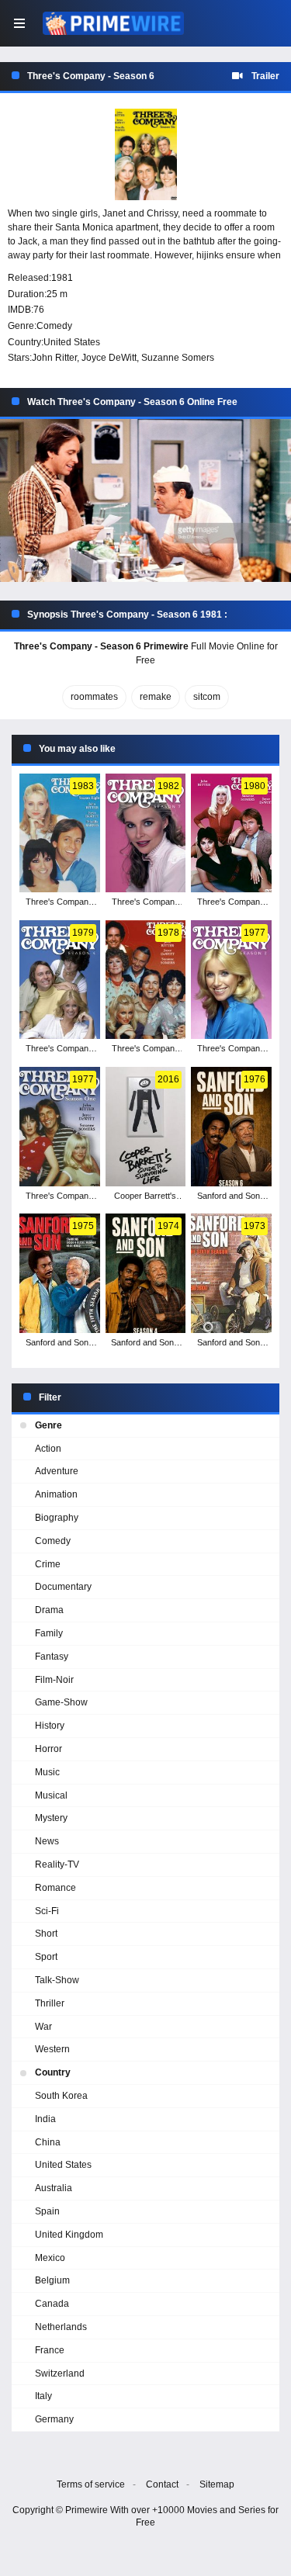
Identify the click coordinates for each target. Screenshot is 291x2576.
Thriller (50, 2003)
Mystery (51, 1818)
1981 (62, 278)
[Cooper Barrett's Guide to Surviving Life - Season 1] (146, 1127)
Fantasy (52, 1657)
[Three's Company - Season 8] (60, 833)
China (48, 2142)
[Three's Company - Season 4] (60, 980)
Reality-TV (57, 1864)
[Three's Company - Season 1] (60, 1127)
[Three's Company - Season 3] (146, 980)
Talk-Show (57, 1980)
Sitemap (217, 2484)
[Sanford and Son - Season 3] (231, 1273)
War (43, 2027)
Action (48, 1449)
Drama (49, 1610)
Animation (56, 1494)
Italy (43, 2396)
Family (49, 1633)
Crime (48, 1564)
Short (46, 1934)
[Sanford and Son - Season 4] (146, 1273)
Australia (54, 2188)
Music (47, 1772)
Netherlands (61, 2327)
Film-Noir (54, 1680)
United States (72, 342)
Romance (55, 1888)
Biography (57, 1518)
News (47, 1841)
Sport (46, 1957)
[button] (145, 501)
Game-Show (61, 1702)
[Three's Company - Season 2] (231, 980)
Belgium (52, 2280)
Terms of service (91, 2484)
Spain (47, 2211)
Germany (54, 2419)
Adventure (57, 1471)
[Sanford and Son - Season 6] (231, 1127)
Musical (51, 1795)
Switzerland (60, 2373)
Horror (48, 1749)
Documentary (63, 1587)
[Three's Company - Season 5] (231, 833)
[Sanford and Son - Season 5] (60, 1273)
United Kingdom (69, 2235)
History (50, 1726)
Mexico (50, 2258)
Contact (162, 2484)
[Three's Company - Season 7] (146, 833)
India (45, 2119)
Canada (52, 2304)
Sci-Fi (47, 1911)
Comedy (54, 326)
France (50, 2350)
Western (52, 2049)
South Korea (61, 2096)
